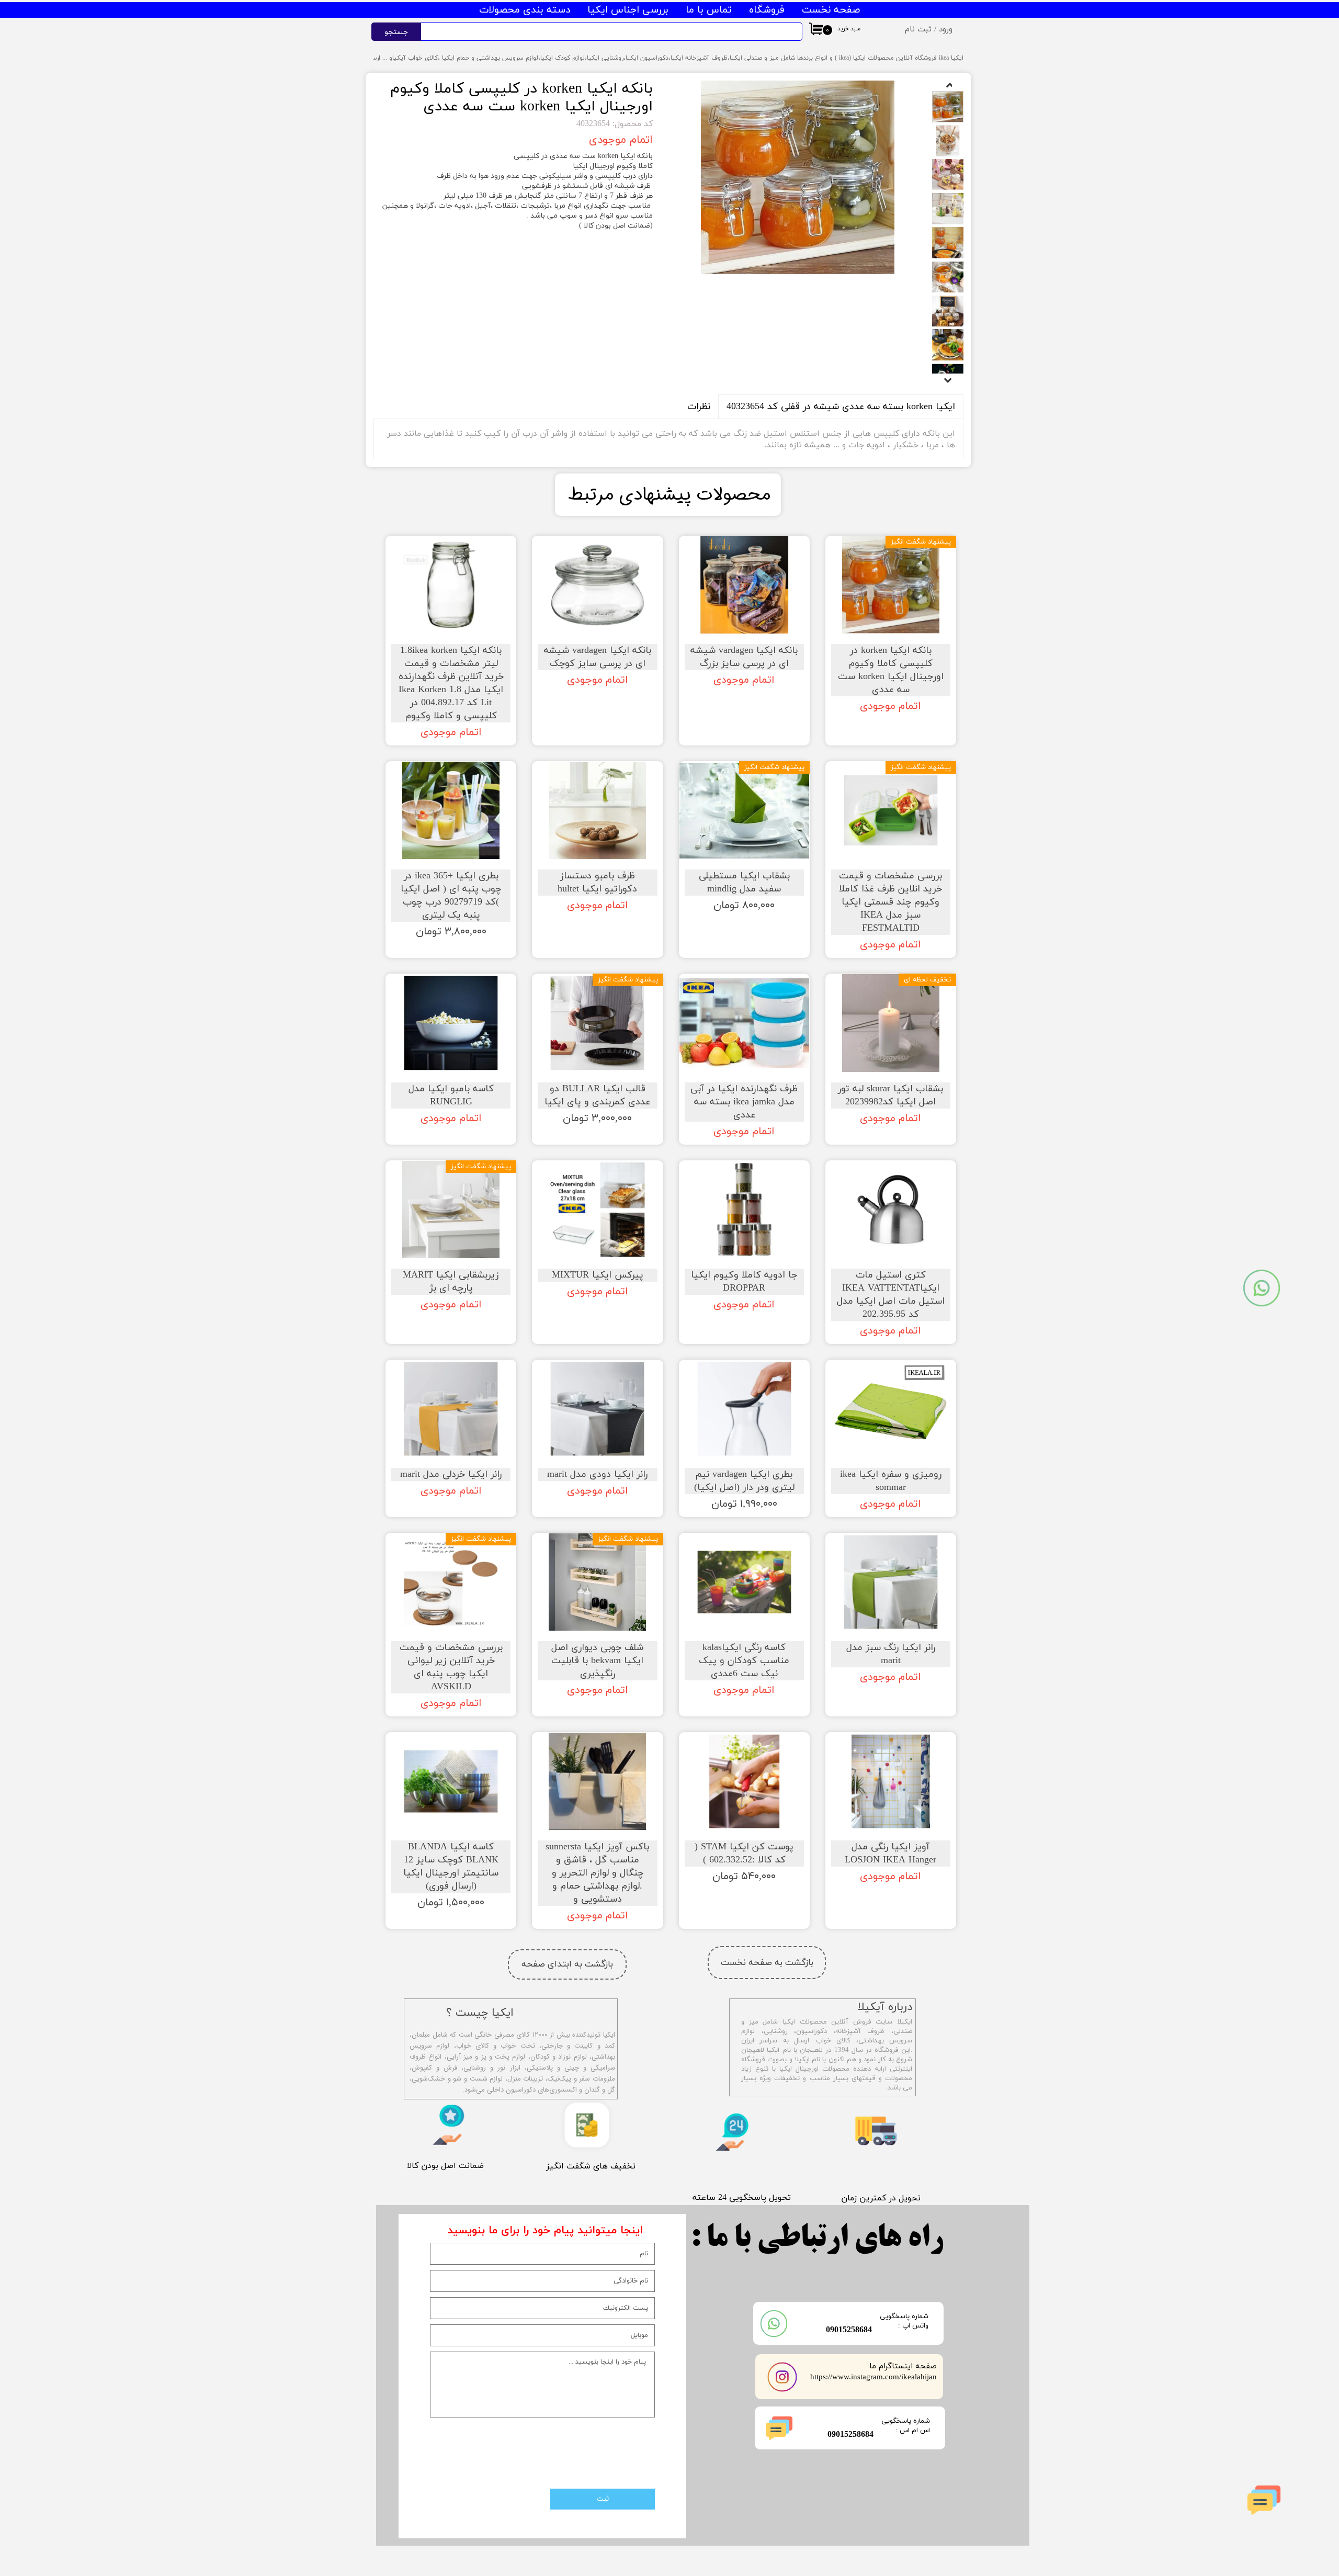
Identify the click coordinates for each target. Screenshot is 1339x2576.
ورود (946, 30)
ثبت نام (918, 30)
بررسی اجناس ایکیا (628, 10)
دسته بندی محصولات (525, 10)
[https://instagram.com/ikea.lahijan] (782, 2377)
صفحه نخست (831, 10)
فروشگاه (767, 10)
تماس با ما (709, 10)
